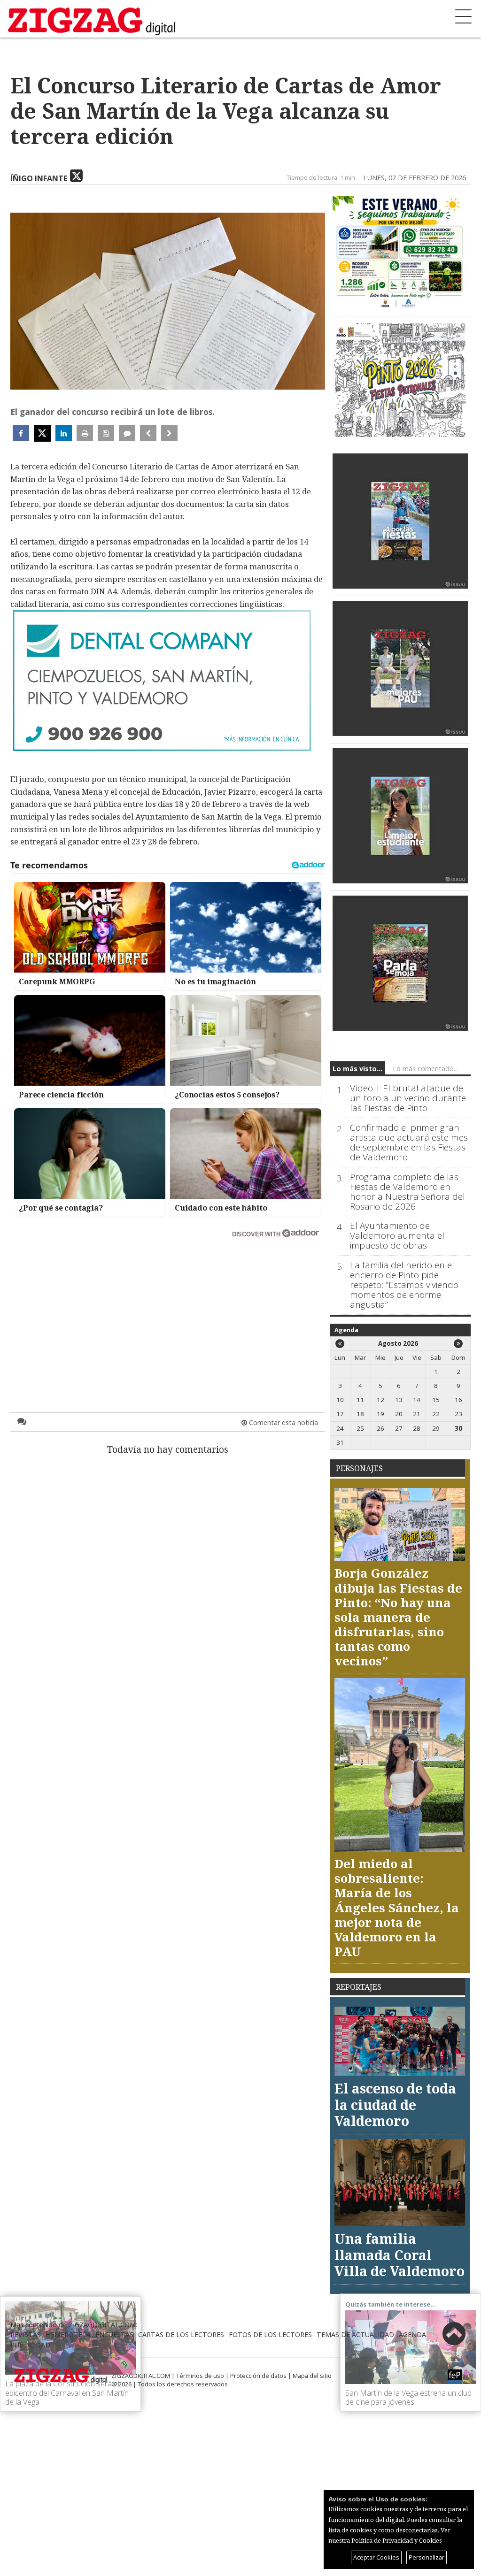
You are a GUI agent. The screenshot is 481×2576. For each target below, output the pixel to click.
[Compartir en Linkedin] (64, 433)
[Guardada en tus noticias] (106, 433)
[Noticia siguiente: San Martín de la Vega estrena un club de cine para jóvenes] (169, 433)
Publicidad (30, 2345)
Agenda (346, 1330)
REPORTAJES (359, 1987)
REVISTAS (26, 2334)
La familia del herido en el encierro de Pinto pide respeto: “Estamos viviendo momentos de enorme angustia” (404, 1285)
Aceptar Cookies (376, 2557)
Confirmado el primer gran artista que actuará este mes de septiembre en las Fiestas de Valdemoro (409, 1142)
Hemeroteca (68, 2334)
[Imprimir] (85, 433)
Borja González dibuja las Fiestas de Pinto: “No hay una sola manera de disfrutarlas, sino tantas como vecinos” (398, 1617)
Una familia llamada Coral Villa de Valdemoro (400, 2254)
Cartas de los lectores (181, 2334)
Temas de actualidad (355, 2334)
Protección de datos (258, 2376)
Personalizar (427, 2557)
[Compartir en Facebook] (21, 433)
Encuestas (114, 2334)
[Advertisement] (168, 1307)
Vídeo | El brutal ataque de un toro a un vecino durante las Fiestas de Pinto (408, 1098)
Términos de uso (200, 2376)
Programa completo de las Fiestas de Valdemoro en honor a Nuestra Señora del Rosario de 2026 (407, 1192)
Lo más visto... (357, 1069)
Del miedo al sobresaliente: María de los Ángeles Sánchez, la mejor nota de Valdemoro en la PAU (397, 1907)
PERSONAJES (359, 1468)
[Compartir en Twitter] (42, 433)
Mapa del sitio (312, 2376)
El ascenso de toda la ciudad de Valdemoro (395, 2104)
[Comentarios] (127, 433)
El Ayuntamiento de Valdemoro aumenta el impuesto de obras (397, 1236)
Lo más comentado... (425, 1069)
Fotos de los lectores (270, 2334)
